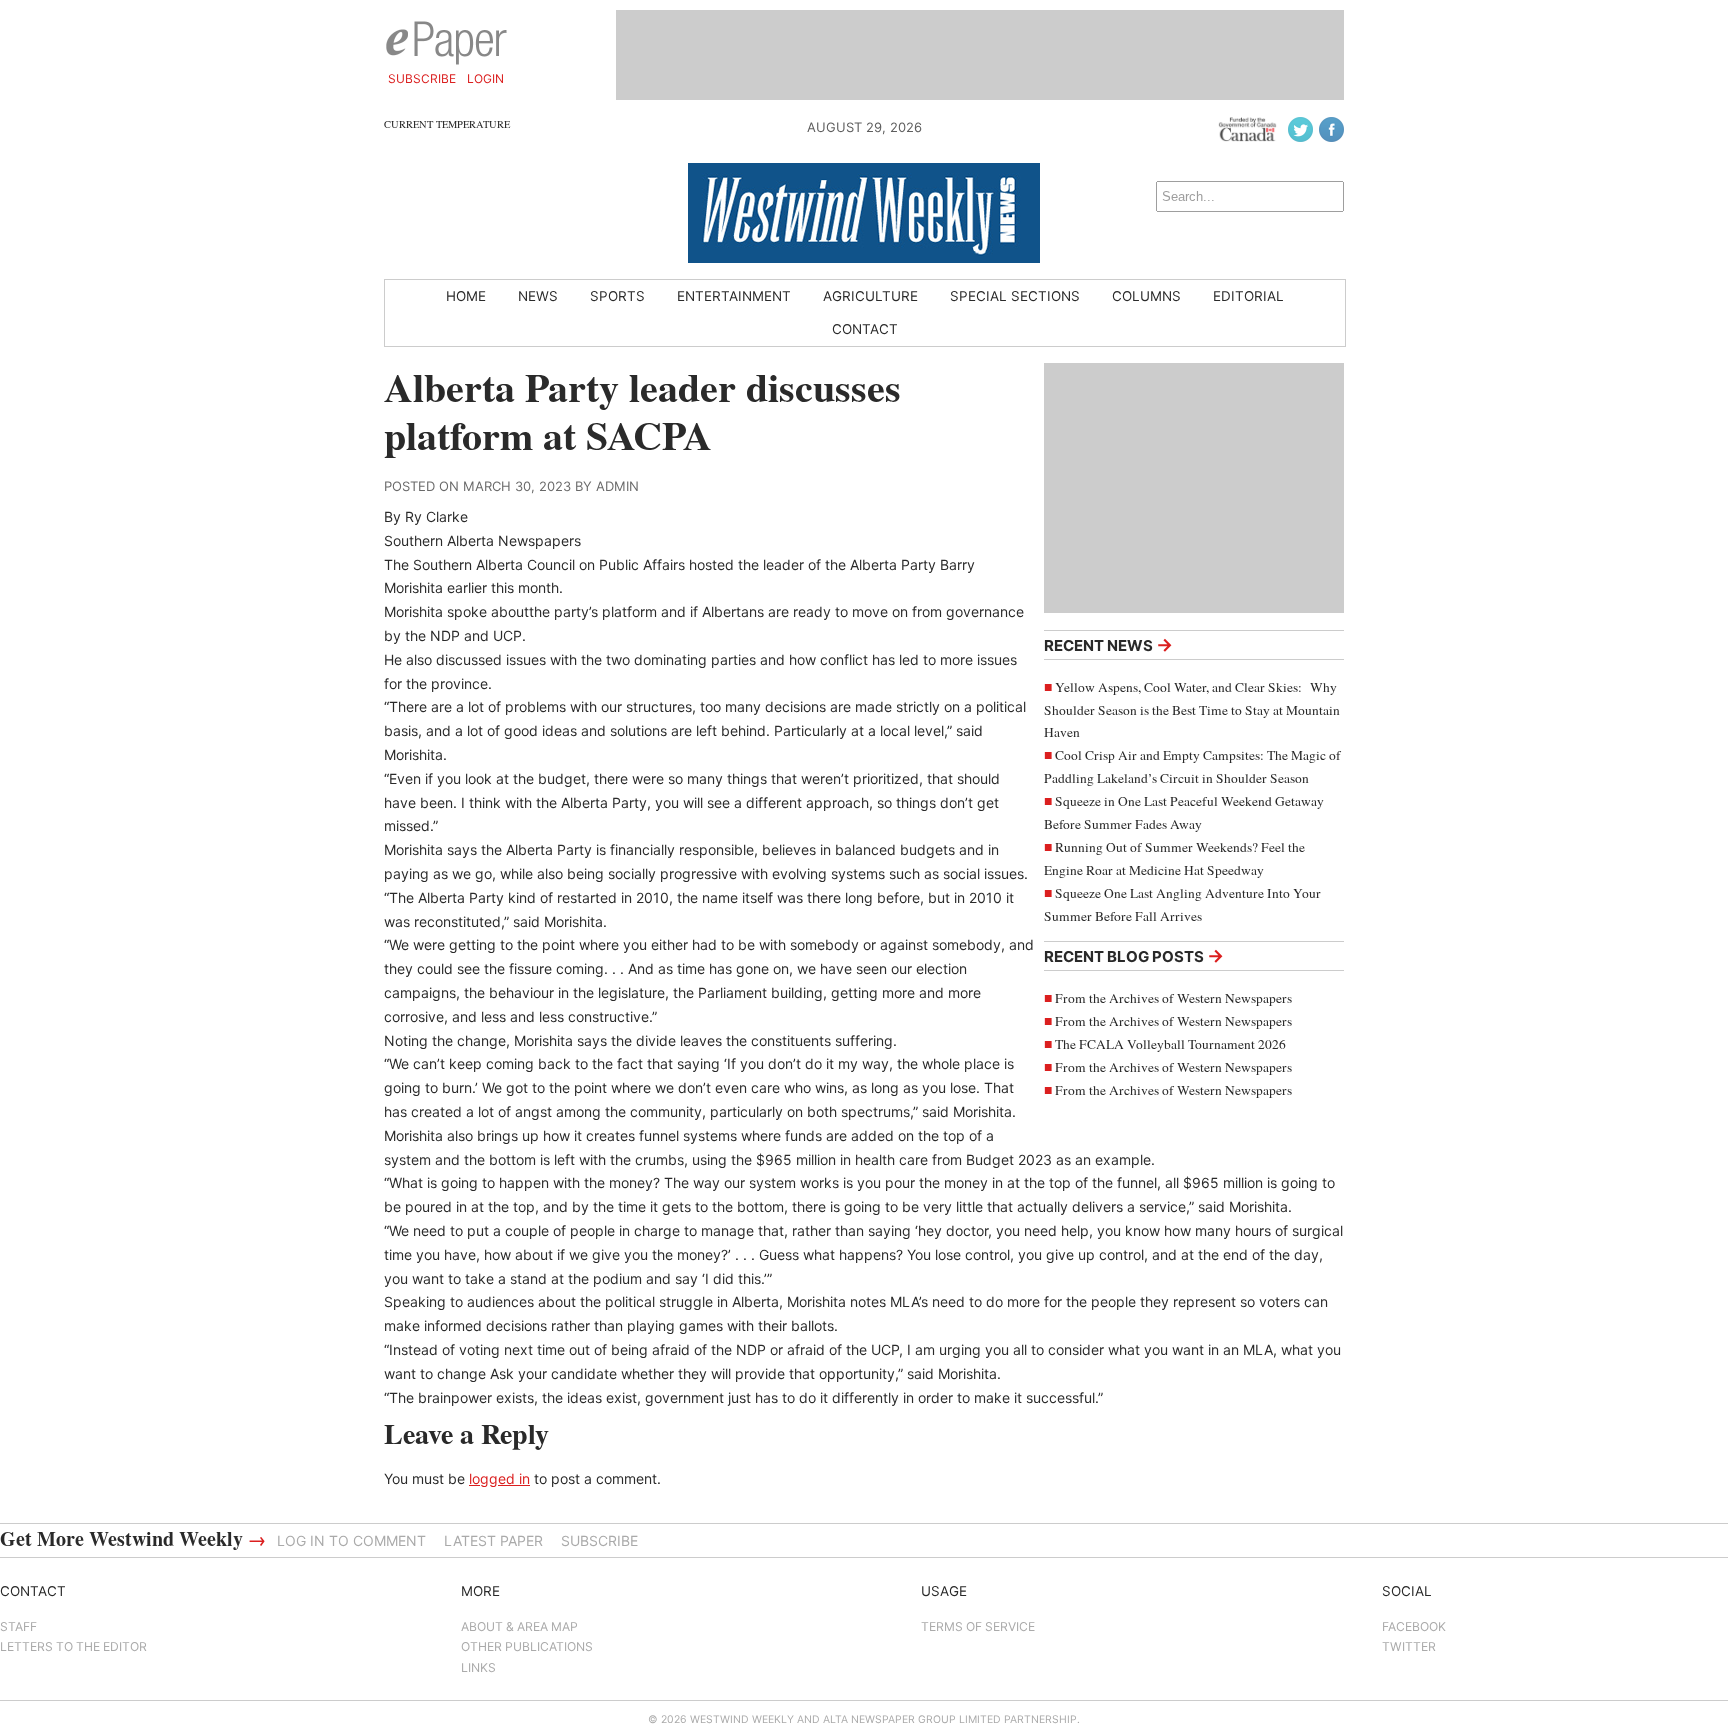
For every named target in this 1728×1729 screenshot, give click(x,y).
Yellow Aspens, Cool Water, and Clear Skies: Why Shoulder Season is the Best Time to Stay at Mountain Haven (1192, 710)
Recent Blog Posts (1134, 955)
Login (485, 78)
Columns (1146, 296)
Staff (18, 1626)
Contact (865, 329)
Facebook (1414, 1626)
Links (478, 1667)
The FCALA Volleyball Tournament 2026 (1170, 1044)
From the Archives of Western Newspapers (1173, 998)
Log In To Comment (351, 1540)
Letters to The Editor (73, 1646)
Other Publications (527, 1646)
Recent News (1108, 644)
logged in (499, 1478)
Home (466, 296)
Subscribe (422, 78)
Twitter (1409, 1646)
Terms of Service (978, 1626)
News (538, 296)
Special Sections (1015, 296)
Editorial (1248, 296)
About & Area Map (519, 1626)
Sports (617, 296)
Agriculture (870, 296)
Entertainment (734, 296)
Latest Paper (493, 1540)
